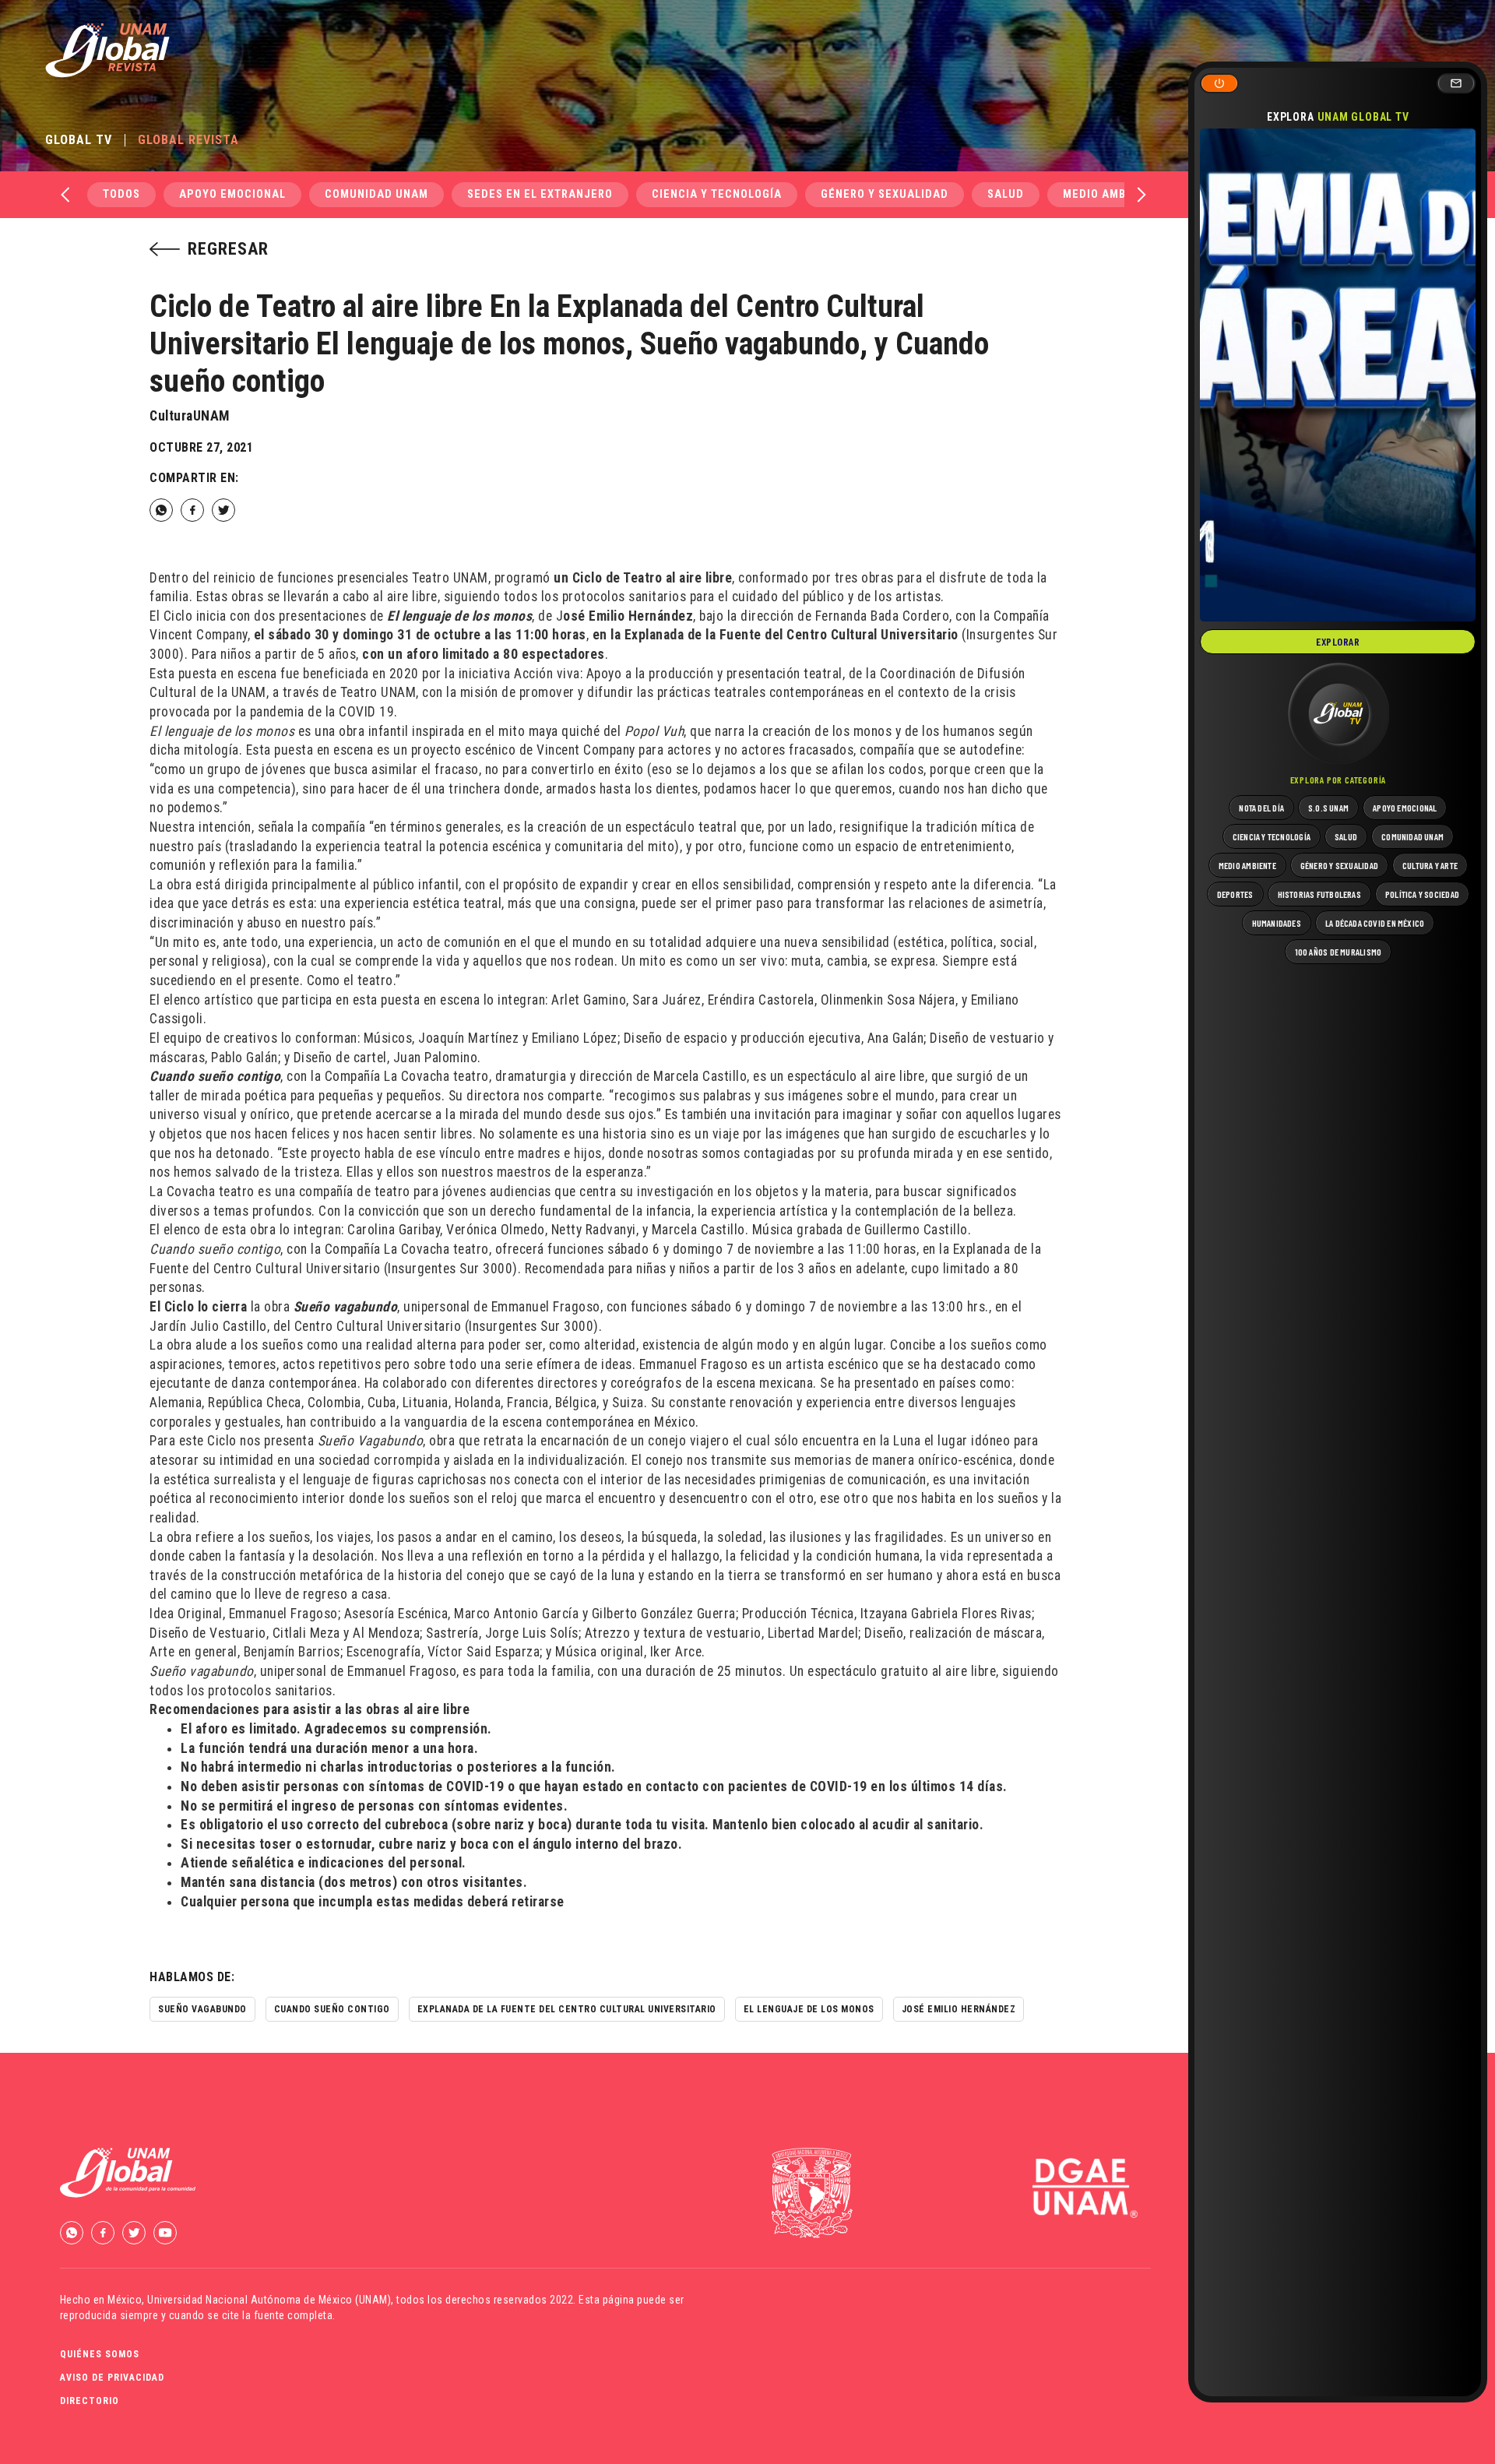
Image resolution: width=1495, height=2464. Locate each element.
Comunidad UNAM (376, 194)
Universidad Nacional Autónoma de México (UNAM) (269, 2300)
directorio (90, 2401)
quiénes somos (100, 2354)
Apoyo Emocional (232, 194)
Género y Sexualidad (885, 194)
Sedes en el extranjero (540, 194)
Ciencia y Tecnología (717, 194)
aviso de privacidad (112, 2378)
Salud (1006, 194)
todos (121, 194)
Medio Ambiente (1111, 194)
